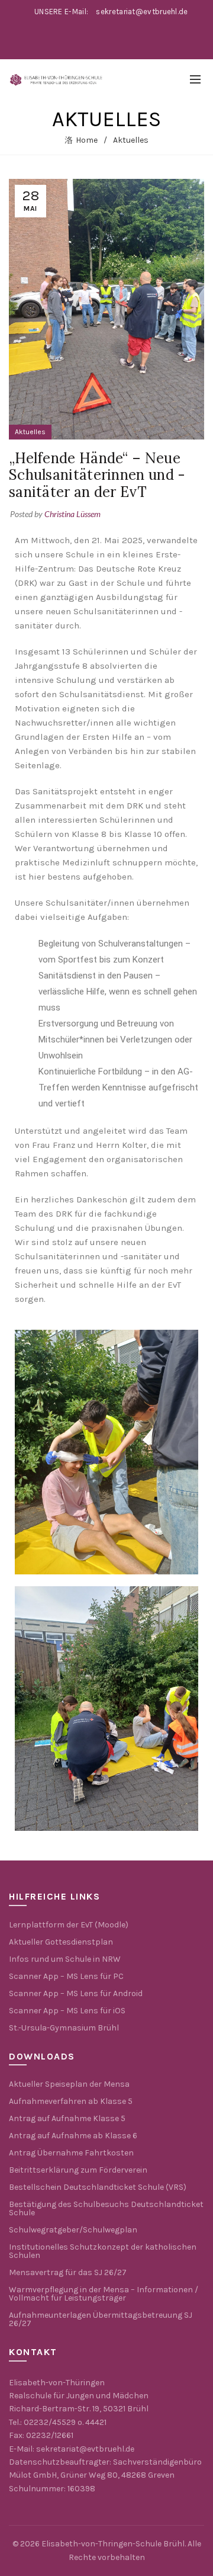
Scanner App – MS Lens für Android (76, 1993)
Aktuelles (131, 140)
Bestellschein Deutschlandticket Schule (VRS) (98, 2187)
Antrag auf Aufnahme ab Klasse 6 (73, 2136)
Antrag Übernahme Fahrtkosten (71, 2153)
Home (87, 140)
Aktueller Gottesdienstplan (61, 1942)
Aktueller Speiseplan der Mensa (69, 2084)
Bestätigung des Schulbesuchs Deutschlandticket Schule (106, 2208)
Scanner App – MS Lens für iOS (67, 2011)
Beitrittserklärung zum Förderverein (78, 2170)
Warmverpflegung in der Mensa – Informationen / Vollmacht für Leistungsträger (104, 2294)
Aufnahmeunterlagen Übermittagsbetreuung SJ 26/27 (101, 2319)
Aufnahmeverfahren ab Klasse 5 (71, 2101)
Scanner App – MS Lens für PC (66, 1976)
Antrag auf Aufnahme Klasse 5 (67, 2118)
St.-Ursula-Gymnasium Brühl (64, 2028)
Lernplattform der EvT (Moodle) (69, 1925)
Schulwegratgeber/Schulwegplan (73, 2230)
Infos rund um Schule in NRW (65, 1959)
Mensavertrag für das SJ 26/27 (68, 2272)
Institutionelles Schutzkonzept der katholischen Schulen (103, 2251)
